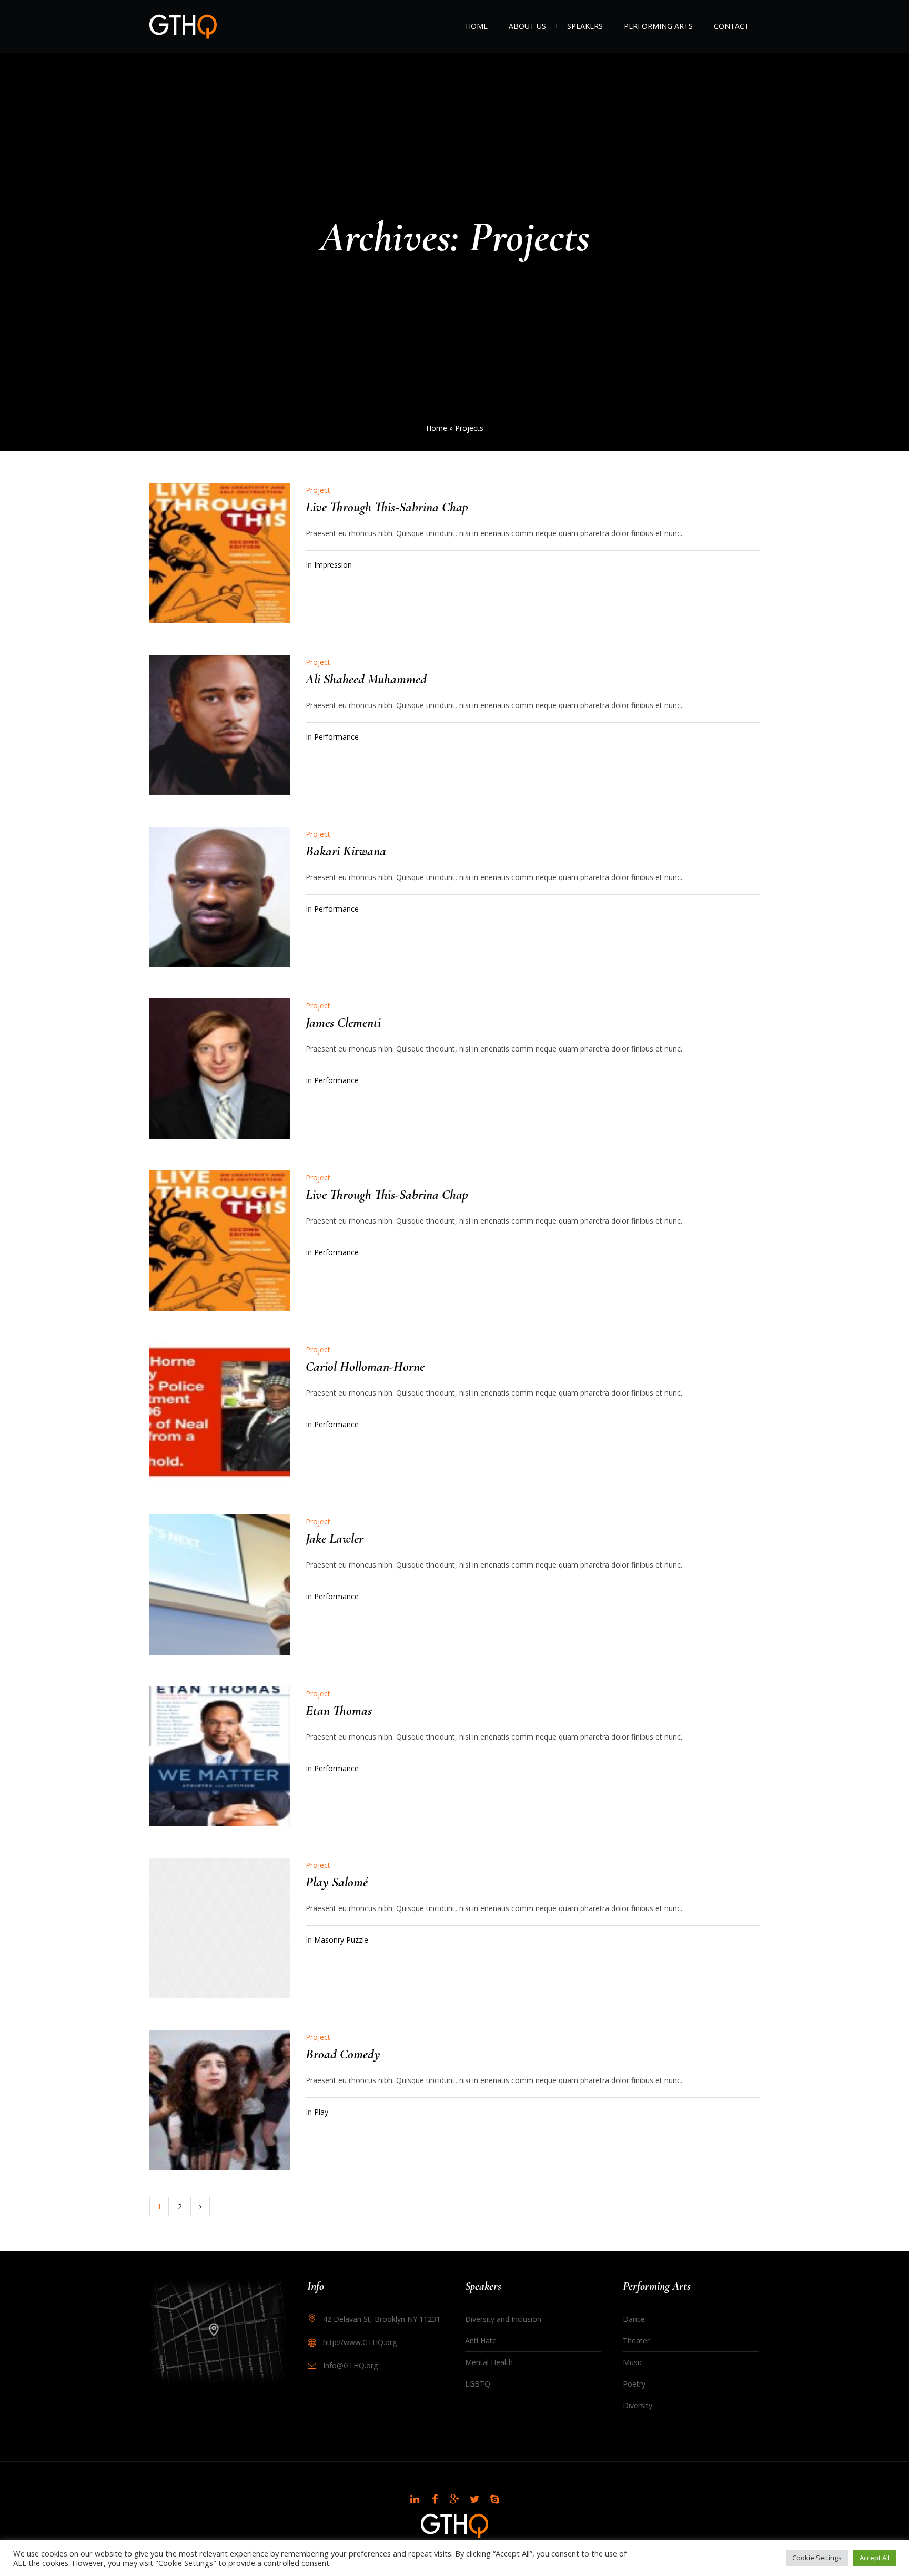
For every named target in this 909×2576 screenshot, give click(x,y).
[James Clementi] (220, 1069)
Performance (336, 737)
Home (437, 428)
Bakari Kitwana (346, 851)
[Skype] (494, 2499)
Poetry (634, 2384)
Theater (636, 2341)
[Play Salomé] (220, 1928)
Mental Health (489, 2362)
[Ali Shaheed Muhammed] (220, 725)
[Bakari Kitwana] (220, 897)
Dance (634, 2319)
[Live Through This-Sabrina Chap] (220, 553)
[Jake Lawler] (220, 1585)
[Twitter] (474, 2499)
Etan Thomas (339, 1710)
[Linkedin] (415, 2499)
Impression (333, 565)
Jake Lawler (335, 1538)
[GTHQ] (454, 2526)
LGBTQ (478, 2384)
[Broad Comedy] (220, 2100)
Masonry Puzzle (341, 1940)
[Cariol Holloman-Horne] (220, 1413)
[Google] (454, 2499)
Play (321, 2112)
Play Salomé (337, 1882)
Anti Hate (481, 2341)
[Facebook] (435, 2499)
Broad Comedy (343, 2054)
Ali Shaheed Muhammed (366, 679)
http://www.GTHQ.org (360, 2342)
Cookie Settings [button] (817, 2558)
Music (633, 2362)
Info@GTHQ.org (350, 2365)
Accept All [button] (875, 2558)
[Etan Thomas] (220, 1757)
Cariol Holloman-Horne (365, 1366)
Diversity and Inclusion (503, 2319)
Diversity (638, 2405)
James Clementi (343, 1022)
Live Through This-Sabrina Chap (387, 507)
